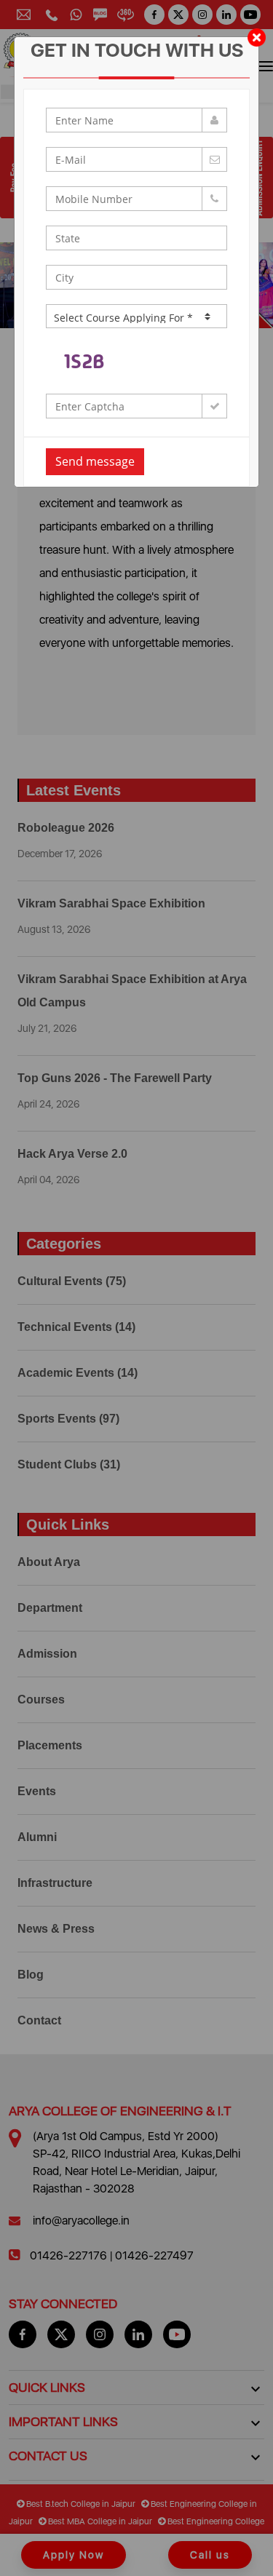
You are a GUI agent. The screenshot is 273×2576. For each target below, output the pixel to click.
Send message (95, 461)
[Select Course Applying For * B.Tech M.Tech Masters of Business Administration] (137, 316)
